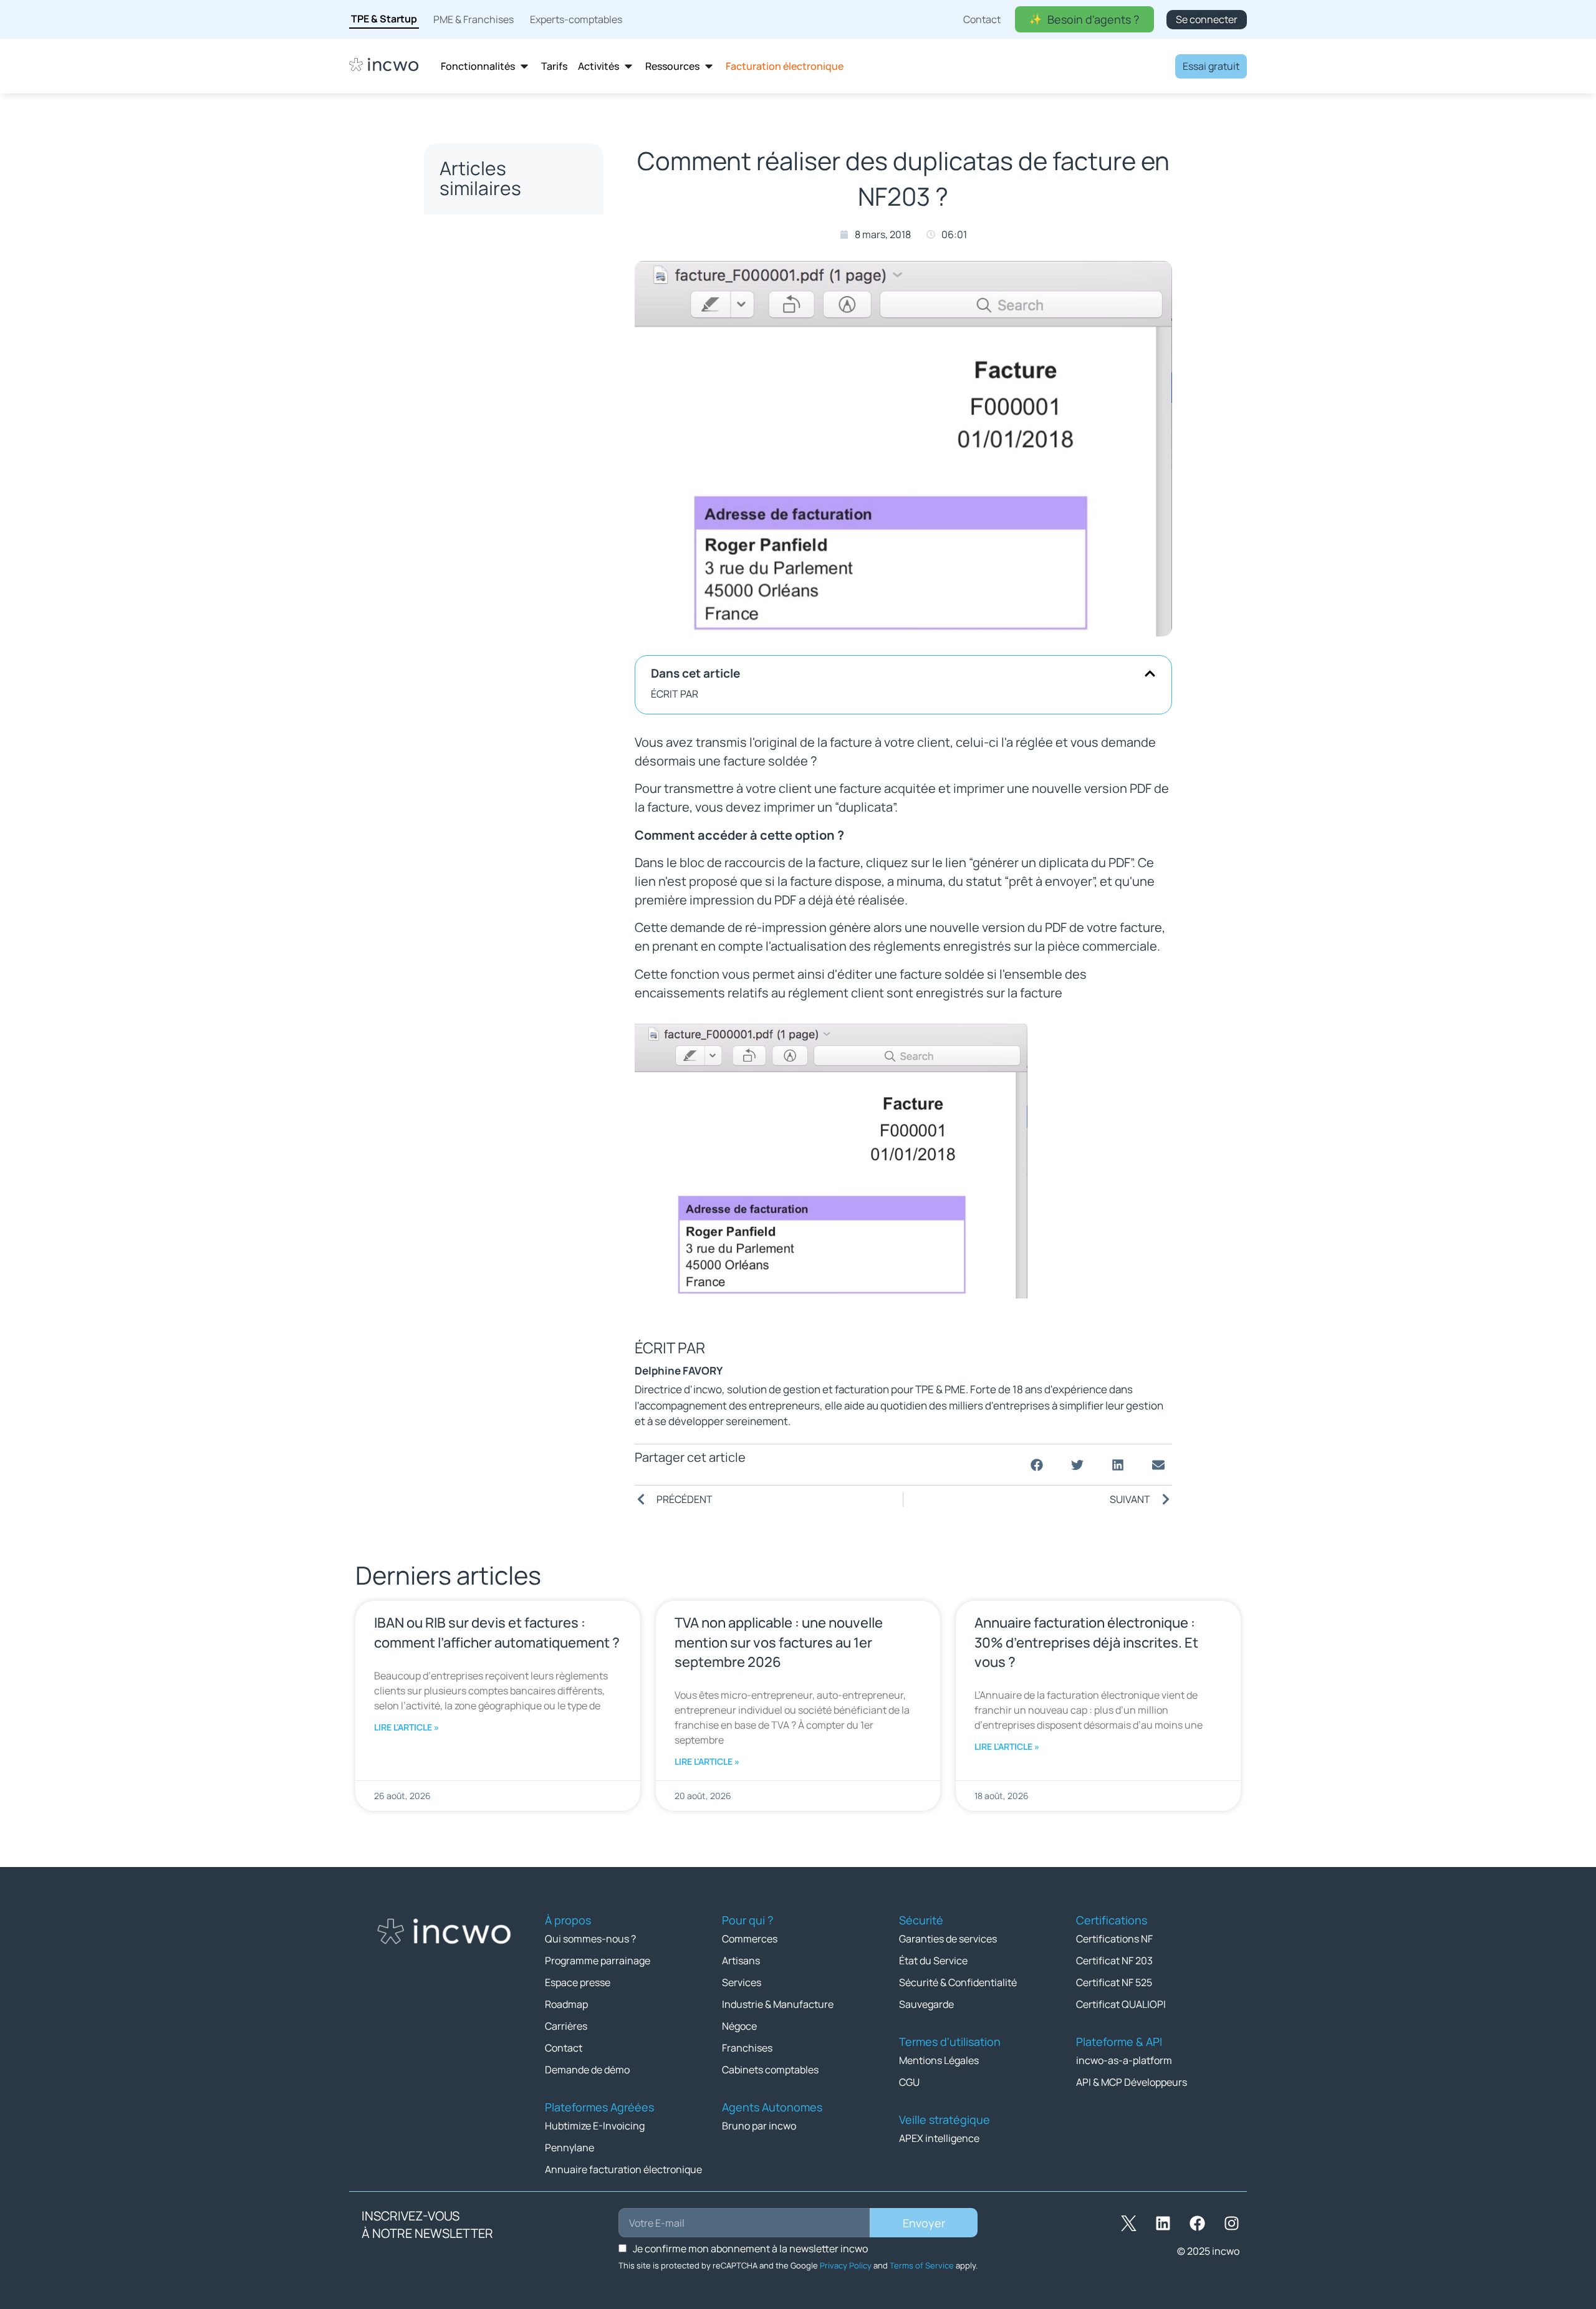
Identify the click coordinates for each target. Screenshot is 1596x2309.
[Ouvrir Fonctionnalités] (524, 66)
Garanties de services (948, 1939)
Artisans (741, 1961)
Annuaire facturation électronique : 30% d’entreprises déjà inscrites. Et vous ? (1086, 1642)
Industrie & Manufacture (778, 2004)
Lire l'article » (406, 1727)
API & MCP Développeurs (1132, 2082)
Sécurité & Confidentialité (958, 1982)
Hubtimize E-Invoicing (595, 2126)
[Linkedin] (1163, 2223)
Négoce (739, 2026)
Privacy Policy (846, 2265)
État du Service (933, 1961)
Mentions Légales (939, 2060)
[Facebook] (1197, 2223)
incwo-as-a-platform (1124, 2060)
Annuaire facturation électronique (623, 2169)
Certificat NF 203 (1114, 1961)
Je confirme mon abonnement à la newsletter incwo (750, 2249)
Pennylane (570, 2148)
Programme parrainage (598, 1961)
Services (742, 1982)
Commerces (750, 1939)
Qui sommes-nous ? (590, 1939)
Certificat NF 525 (1114, 1982)
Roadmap (566, 2004)
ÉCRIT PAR (675, 694)
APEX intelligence (939, 2138)
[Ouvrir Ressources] (709, 66)
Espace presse (578, 1982)
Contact (564, 2048)
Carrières (566, 2026)
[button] (1150, 674)
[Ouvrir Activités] (628, 66)
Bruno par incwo (759, 2126)
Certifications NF (1114, 1939)
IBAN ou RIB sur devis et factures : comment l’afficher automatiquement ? (497, 1632)
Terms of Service (922, 2265)
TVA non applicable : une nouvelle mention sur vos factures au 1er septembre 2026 (779, 1642)
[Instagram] (1231, 2223)
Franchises (747, 2048)
